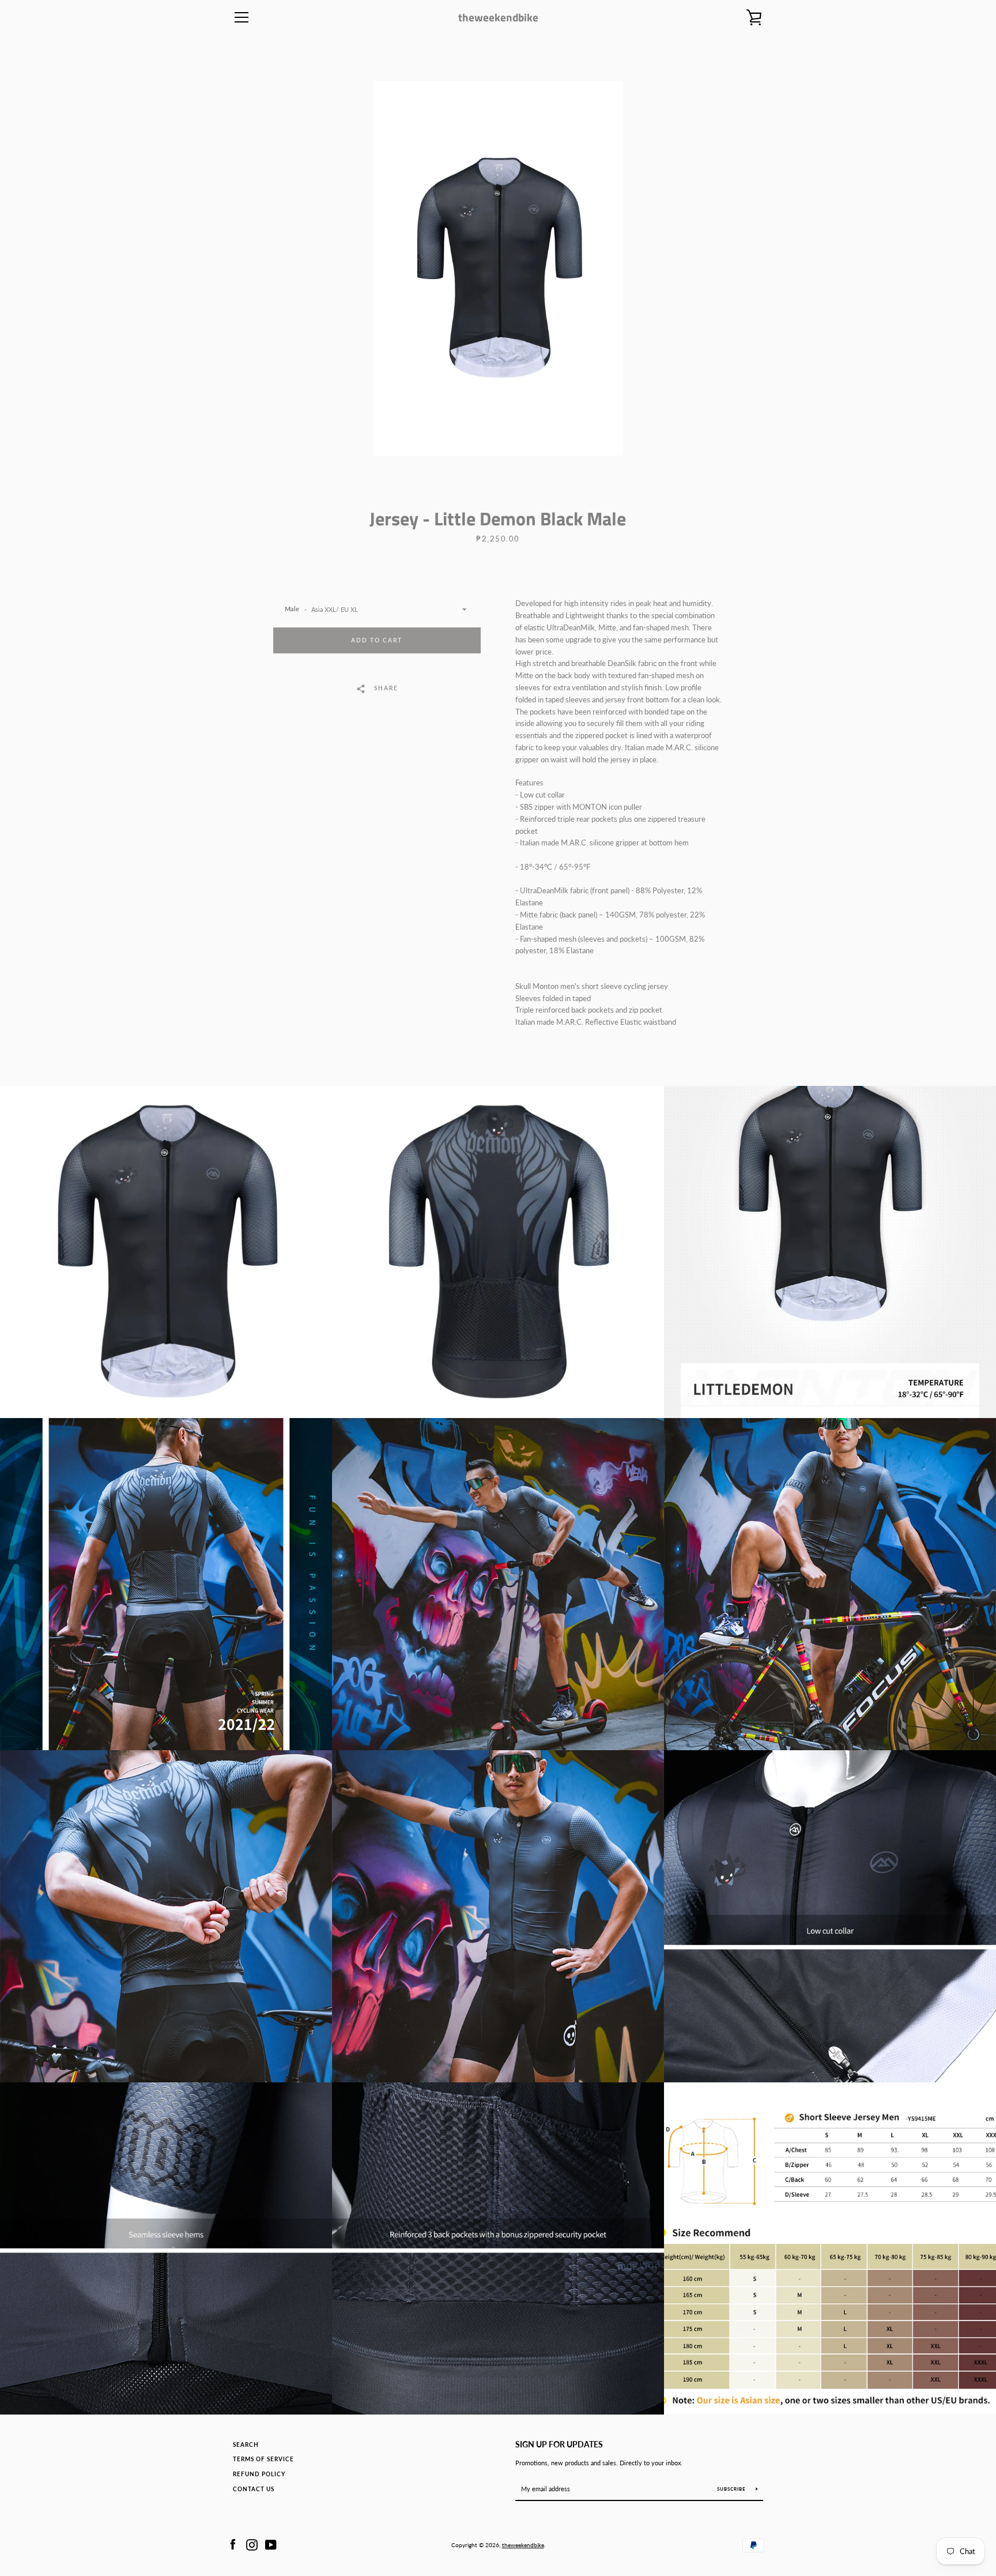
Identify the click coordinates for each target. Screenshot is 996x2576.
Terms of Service (263, 2459)
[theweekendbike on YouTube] (271, 2544)
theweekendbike (498, 17)
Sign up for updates (559, 2444)
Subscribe (732, 2489)
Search (246, 2445)
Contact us (254, 2489)
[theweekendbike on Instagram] (252, 2544)
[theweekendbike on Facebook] (233, 2544)
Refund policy (259, 2474)
